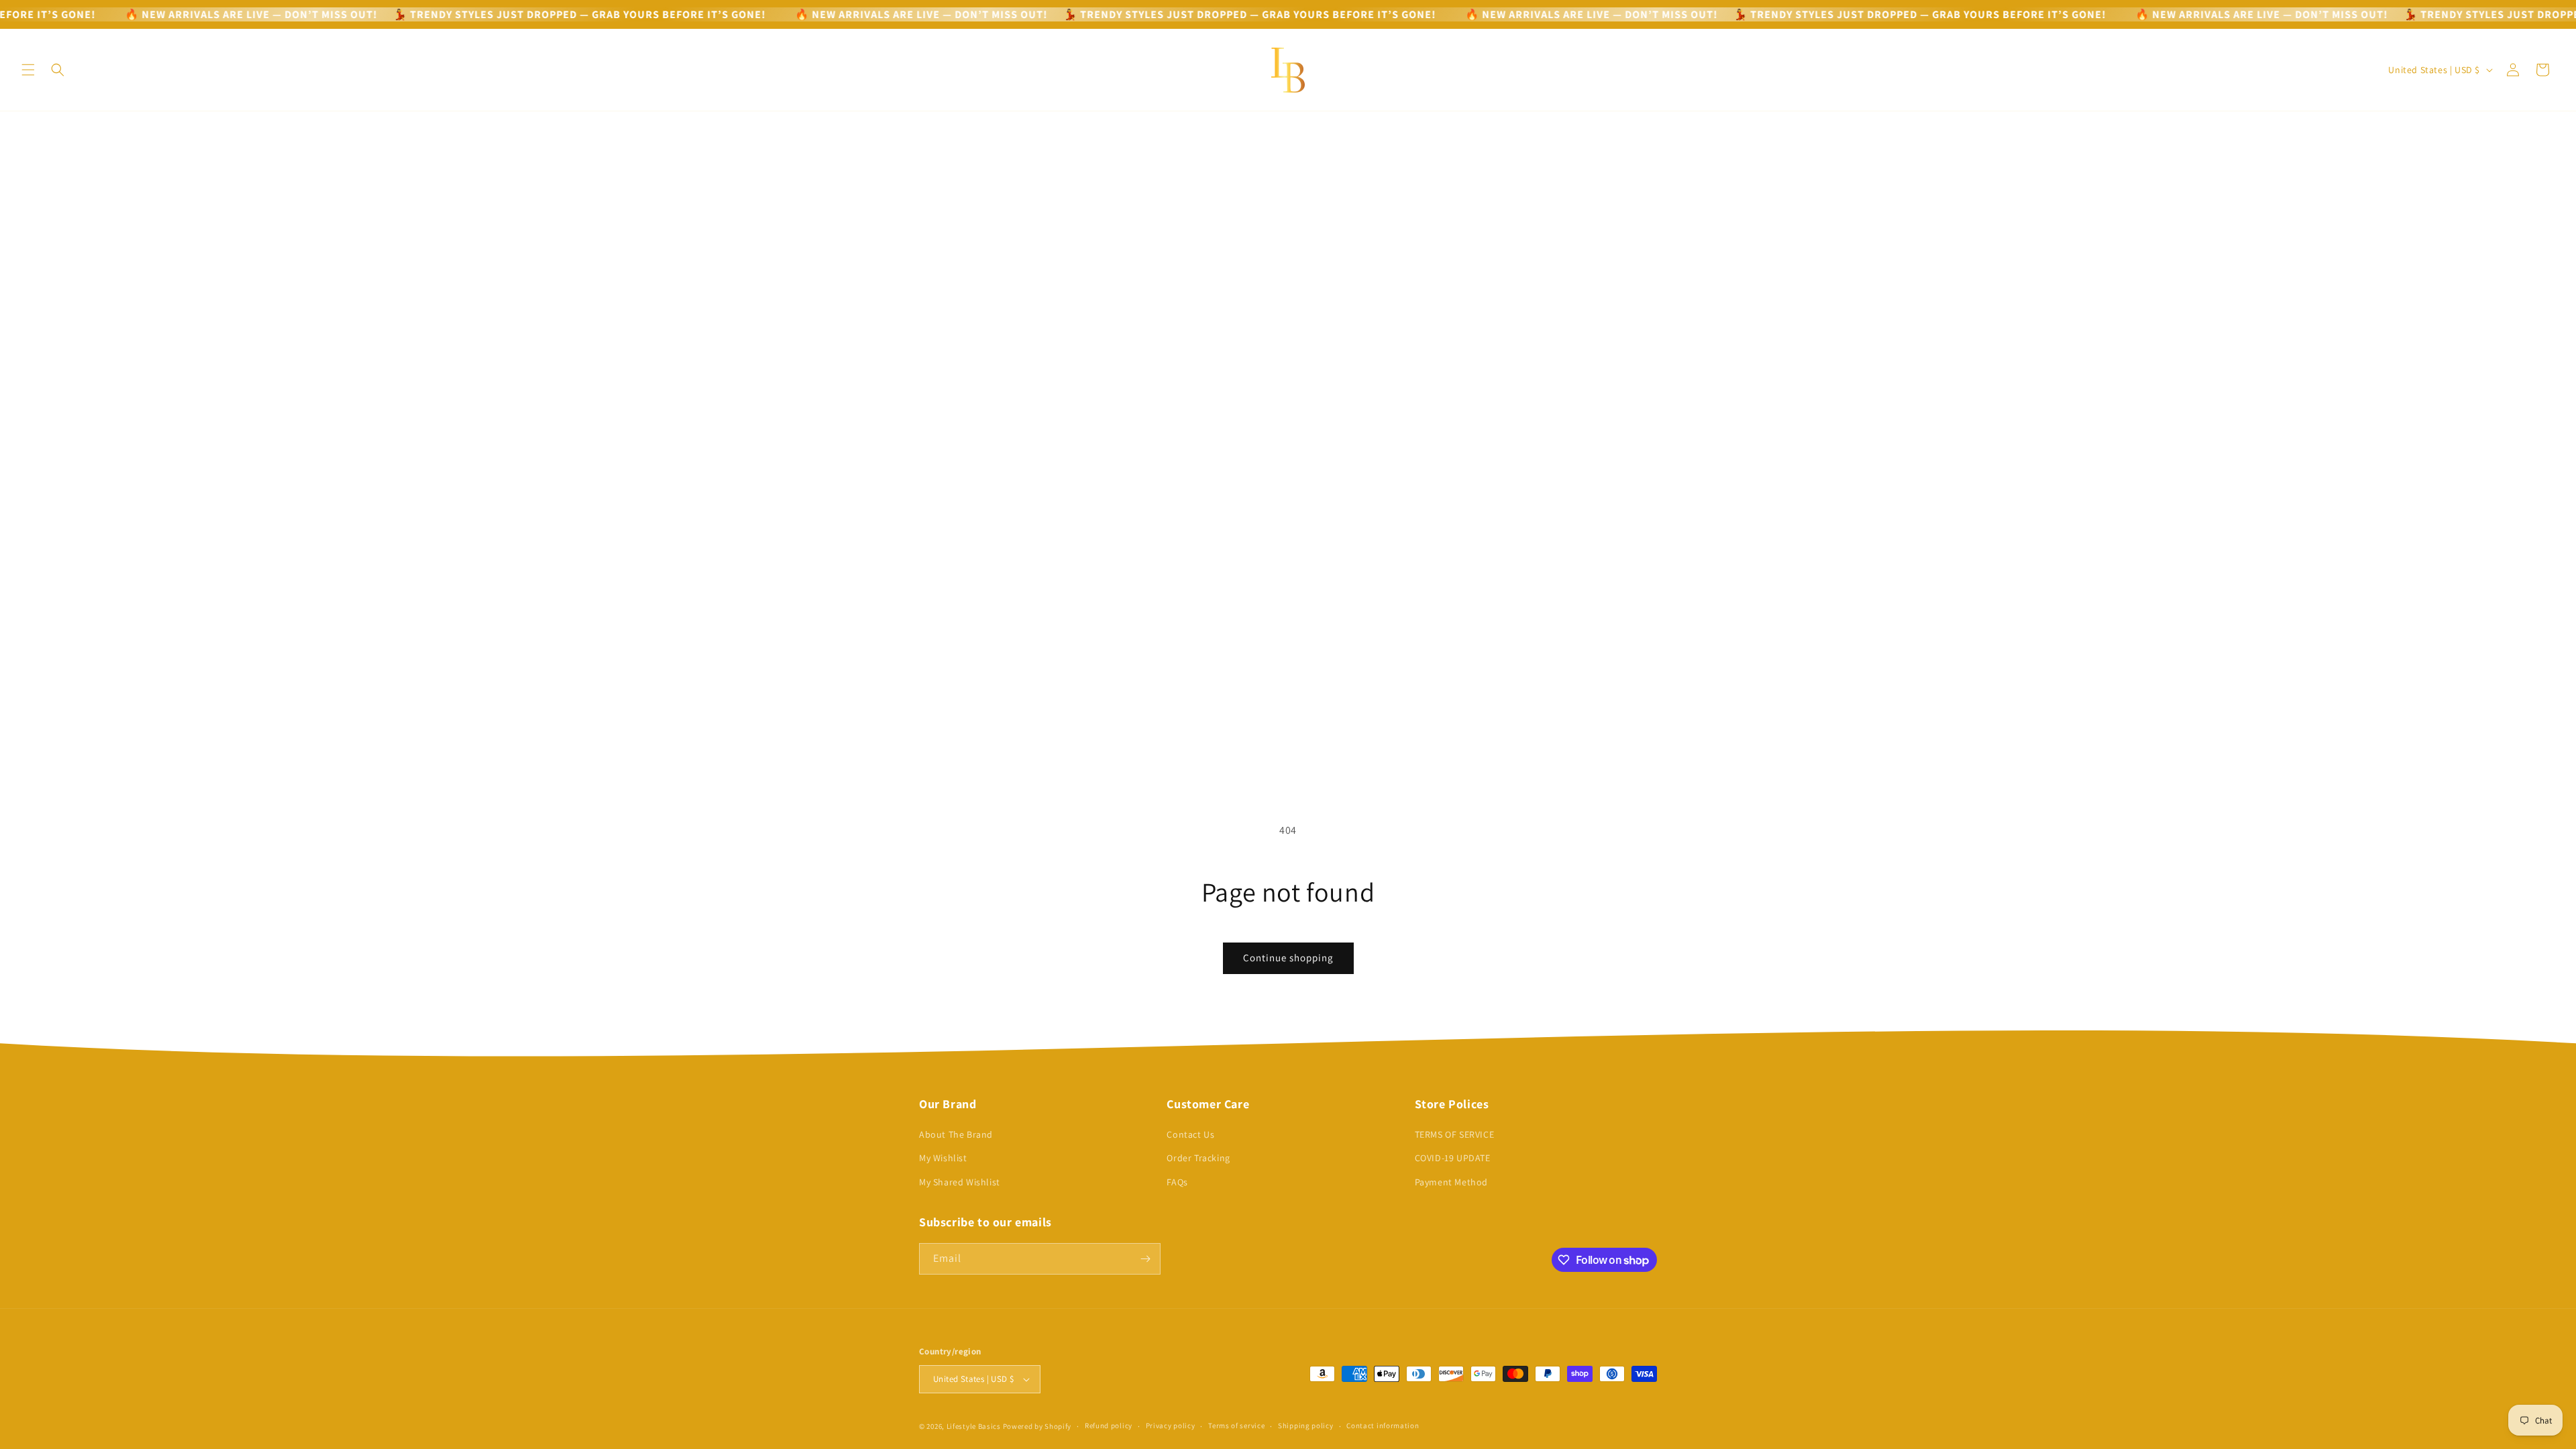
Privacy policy (1171, 1426)
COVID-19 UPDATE (1453, 1158)
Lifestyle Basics (974, 1426)
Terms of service (1236, 1426)
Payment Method (1451, 1182)
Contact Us (1190, 1134)
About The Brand (956, 1134)
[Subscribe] (1145, 1259)
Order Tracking (1198, 1158)
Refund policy (1109, 1426)
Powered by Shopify (1037, 1426)
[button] (28, 70)
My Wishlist (943, 1158)
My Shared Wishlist (960, 1182)
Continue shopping (1288, 958)
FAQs (1177, 1182)
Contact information (1383, 1426)
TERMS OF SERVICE (1455, 1134)
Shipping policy (1306, 1426)
